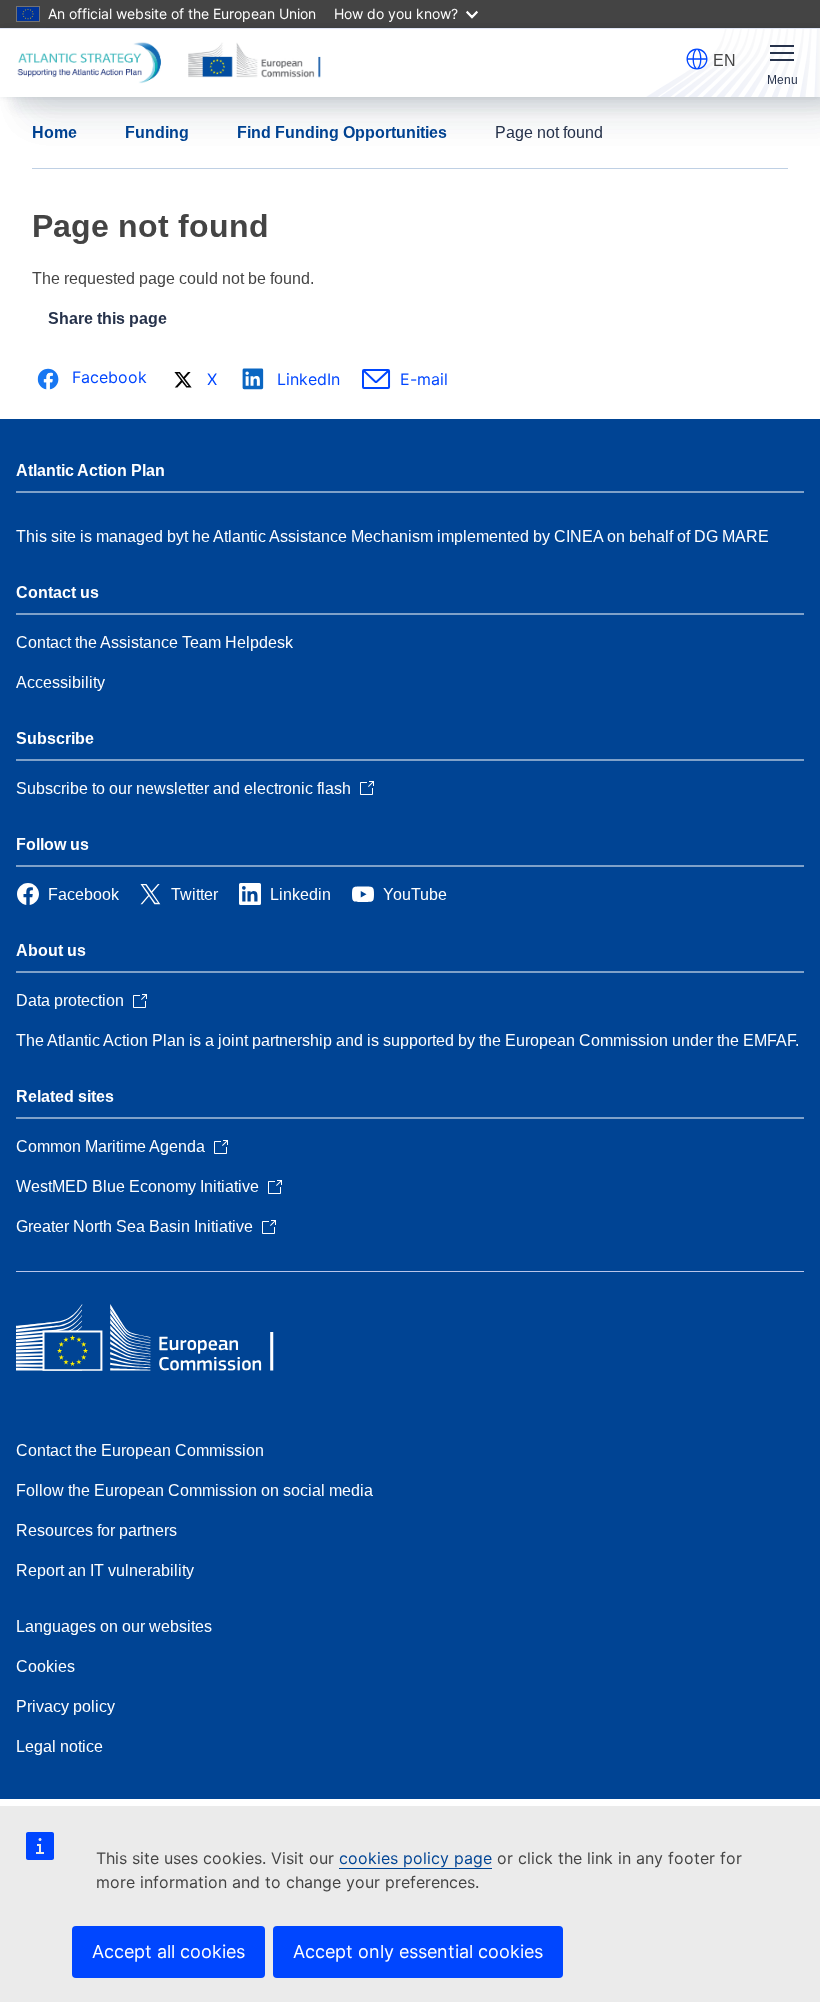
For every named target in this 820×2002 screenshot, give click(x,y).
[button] (697, 59)
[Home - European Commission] (161, 1340)
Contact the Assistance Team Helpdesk (154, 642)
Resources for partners (96, 1530)
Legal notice (59, 1746)
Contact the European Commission (140, 1450)
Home (54, 132)
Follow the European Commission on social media (194, 1490)
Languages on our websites (114, 1626)
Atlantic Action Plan (90, 470)
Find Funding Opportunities (342, 132)
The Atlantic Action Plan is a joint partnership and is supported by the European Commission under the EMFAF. (407, 1040)
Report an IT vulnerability (105, 1570)
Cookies (45, 1666)
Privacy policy (65, 1706)
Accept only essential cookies (418, 1951)
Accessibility (60, 682)
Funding (157, 132)
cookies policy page (415, 1858)
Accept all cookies (168, 1951)
